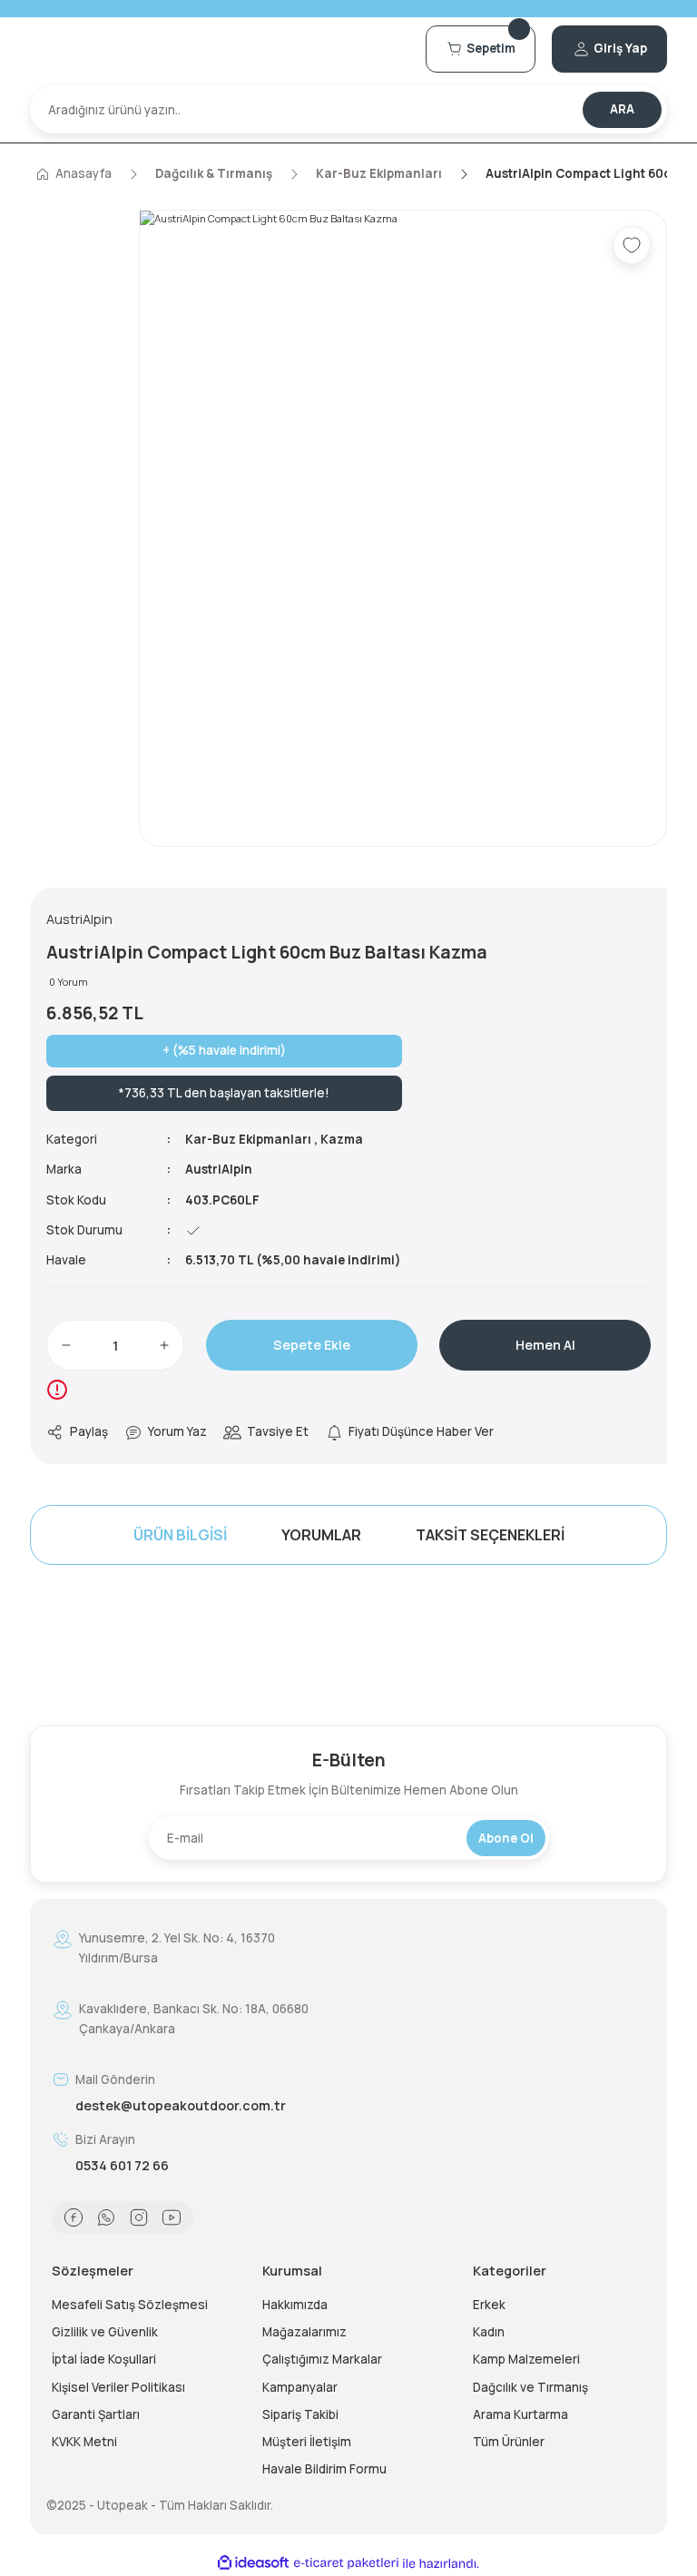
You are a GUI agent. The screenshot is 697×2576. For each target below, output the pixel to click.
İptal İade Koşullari (104, 2359)
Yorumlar (321, 1535)
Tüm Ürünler (509, 2442)
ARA (622, 109)
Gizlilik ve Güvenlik (105, 2332)
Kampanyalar (300, 2387)
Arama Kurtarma (520, 2414)
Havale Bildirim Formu (324, 2469)
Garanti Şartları (96, 2414)
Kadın (489, 2332)
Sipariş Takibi (300, 2414)
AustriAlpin (219, 1169)
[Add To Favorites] (632, 245)
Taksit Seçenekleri (490, 1535)
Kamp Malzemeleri (526, 2359)
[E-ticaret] (346, 2563)
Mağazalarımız (304, 2332)
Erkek (489, 2305)
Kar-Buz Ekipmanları (248, 1139)
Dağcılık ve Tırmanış (530, 2387)
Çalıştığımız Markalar (322, 2359)
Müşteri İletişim (307, 2442)
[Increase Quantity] (164, 1345)
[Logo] (220, 49)
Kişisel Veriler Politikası (118, 2387)
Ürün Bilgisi (180, 1535)
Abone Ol (506, 1838)
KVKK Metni (84, 2442)
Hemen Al (545, 1345)
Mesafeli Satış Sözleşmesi (130, 2305)
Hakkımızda (295, 2305)
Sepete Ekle (312, 1345)
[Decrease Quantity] (66, 1345)
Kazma (342, 1139)
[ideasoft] (253, 2563)
